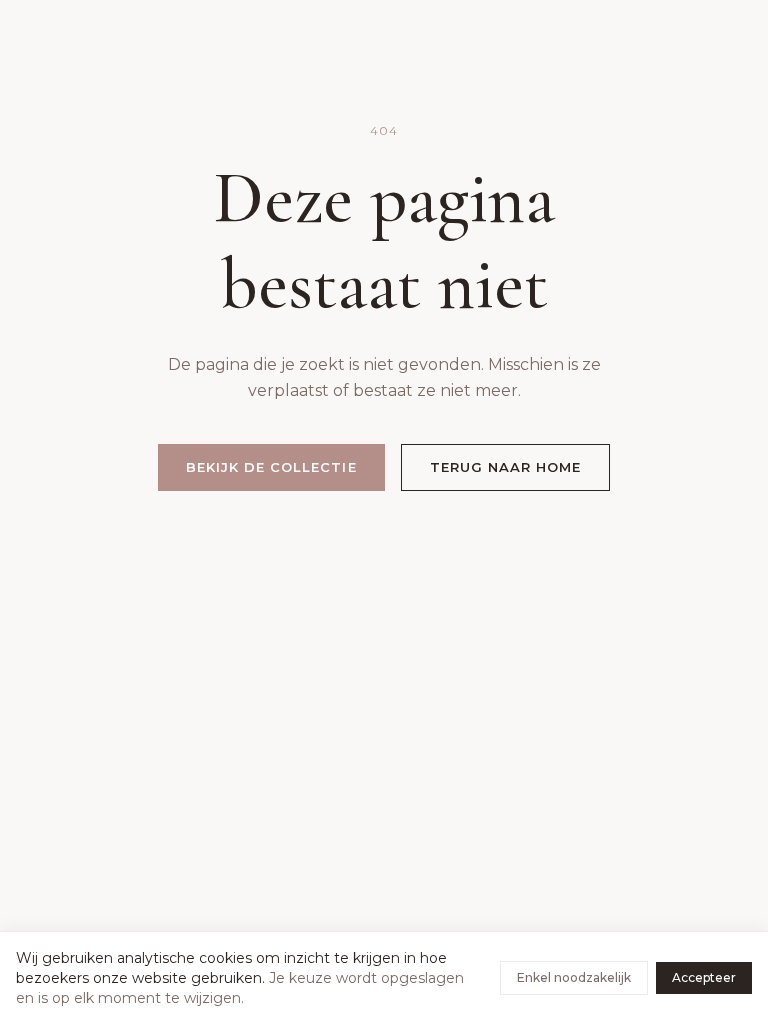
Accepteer (704, 977)
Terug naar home (506, 467)
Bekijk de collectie (271, 467)
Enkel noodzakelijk (574, 977)
